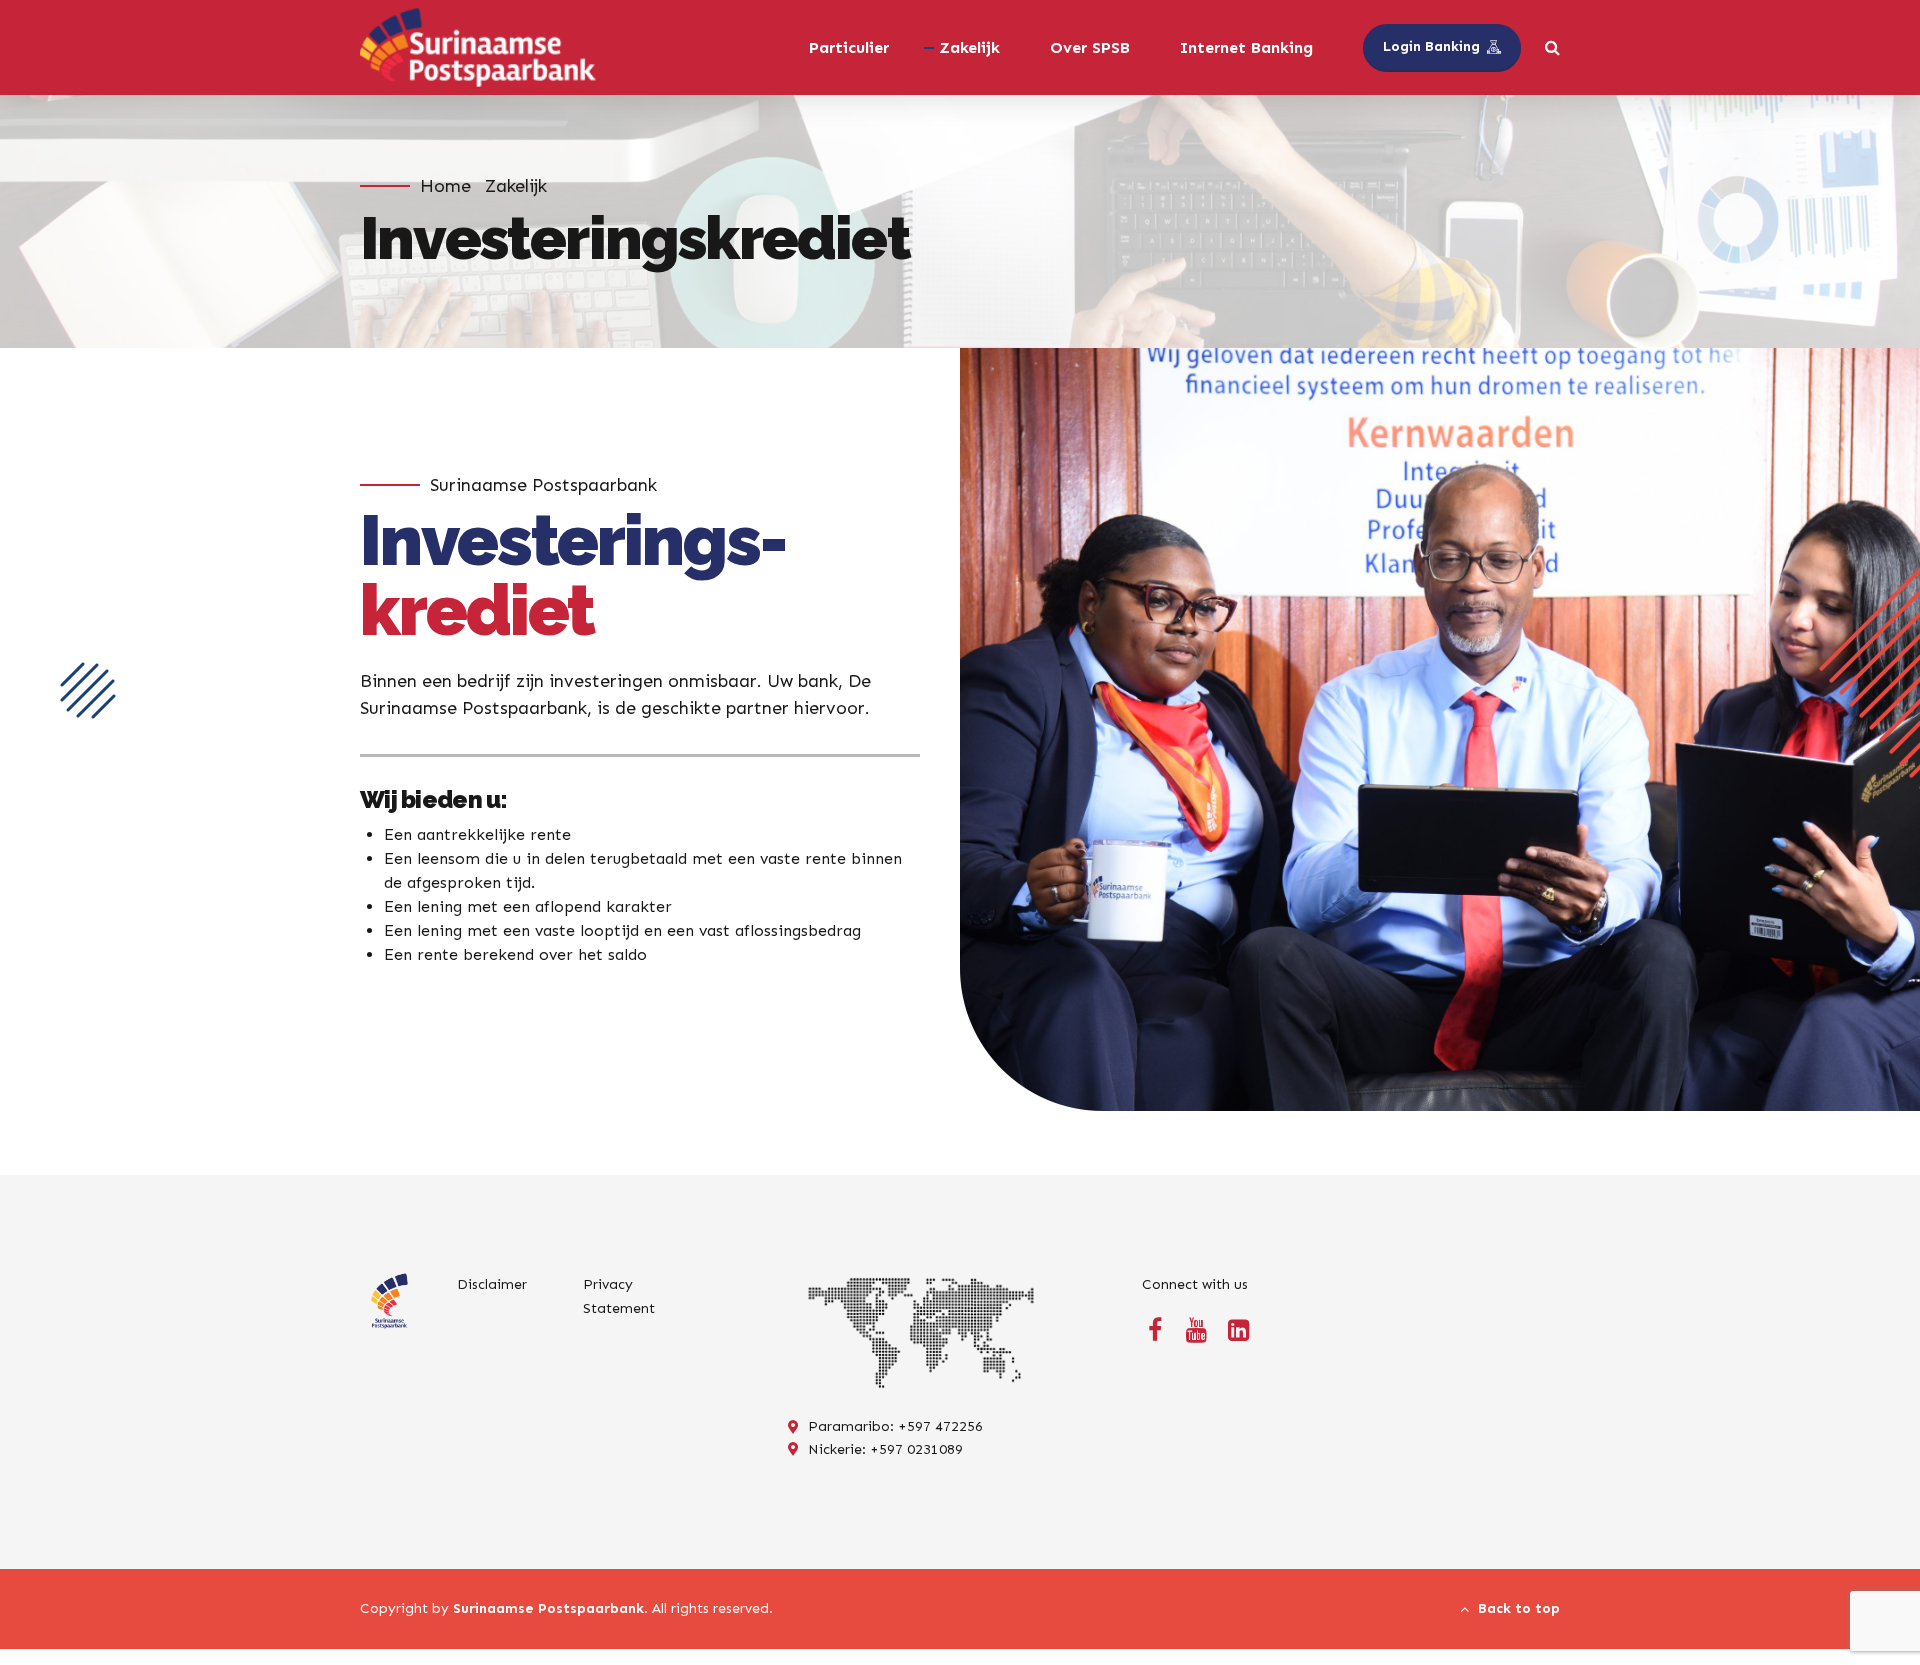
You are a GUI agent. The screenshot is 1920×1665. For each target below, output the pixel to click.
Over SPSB (1090, 47)
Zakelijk (516, 186)
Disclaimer (492, 1284)
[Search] (1552, 47)
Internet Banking (1246, 47)
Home (445, 186)
